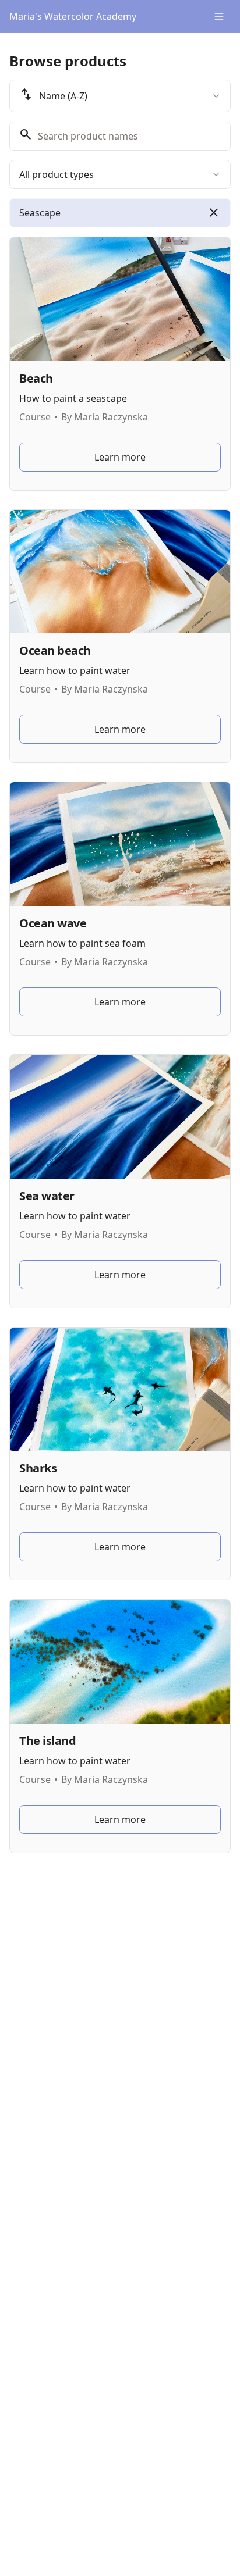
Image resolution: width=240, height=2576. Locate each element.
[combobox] (120, 96)
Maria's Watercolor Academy (73, 16)
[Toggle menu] (219, 16)
